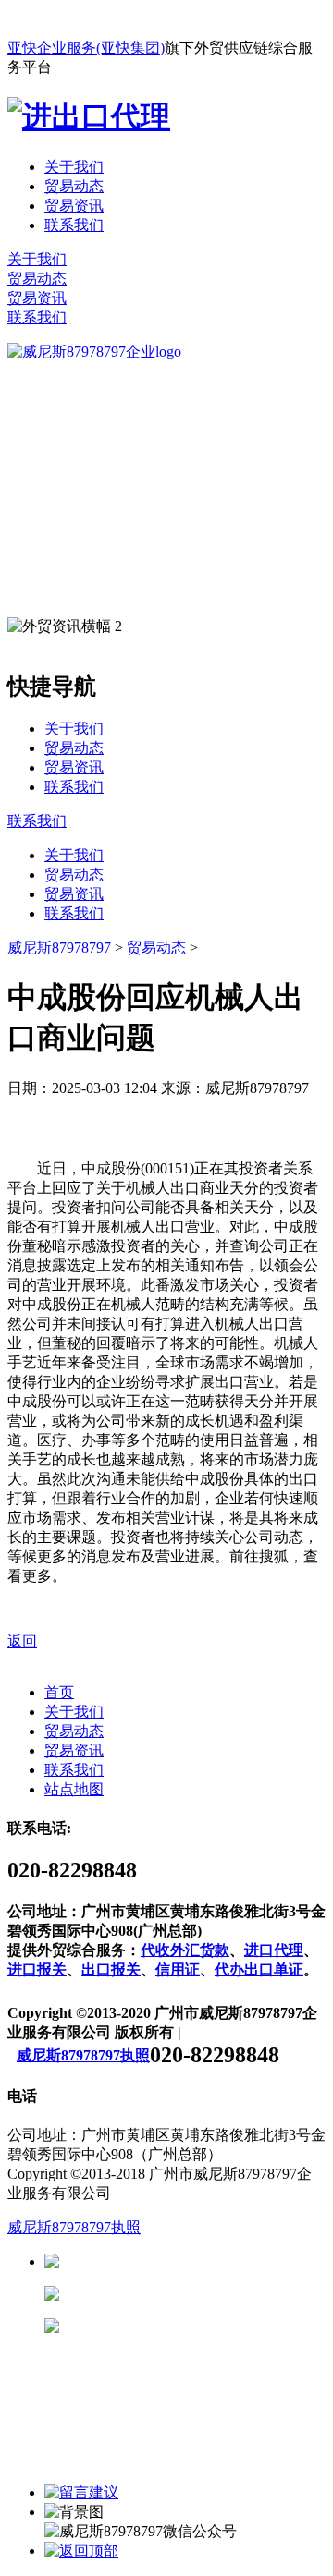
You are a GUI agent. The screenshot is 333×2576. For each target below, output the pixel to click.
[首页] (94, 352)
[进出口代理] (89, 116)
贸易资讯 (74, 206)
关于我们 (74, 167)
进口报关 (37, 1969)
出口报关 (111, 1969)
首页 (59, 1692)
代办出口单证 (259, 1969)
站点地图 (74, 1789)
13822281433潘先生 (203, 2294)
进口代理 (274, 1950)
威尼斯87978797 (59, 948)
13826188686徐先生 (203, 2261)
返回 (22, 1641)
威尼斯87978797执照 (83, 2055)
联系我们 (74, 225)
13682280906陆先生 (203, 2326)
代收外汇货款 (185, 1950)
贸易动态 (74, 186)
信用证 (178, 1969)
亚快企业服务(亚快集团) (86, 48)
